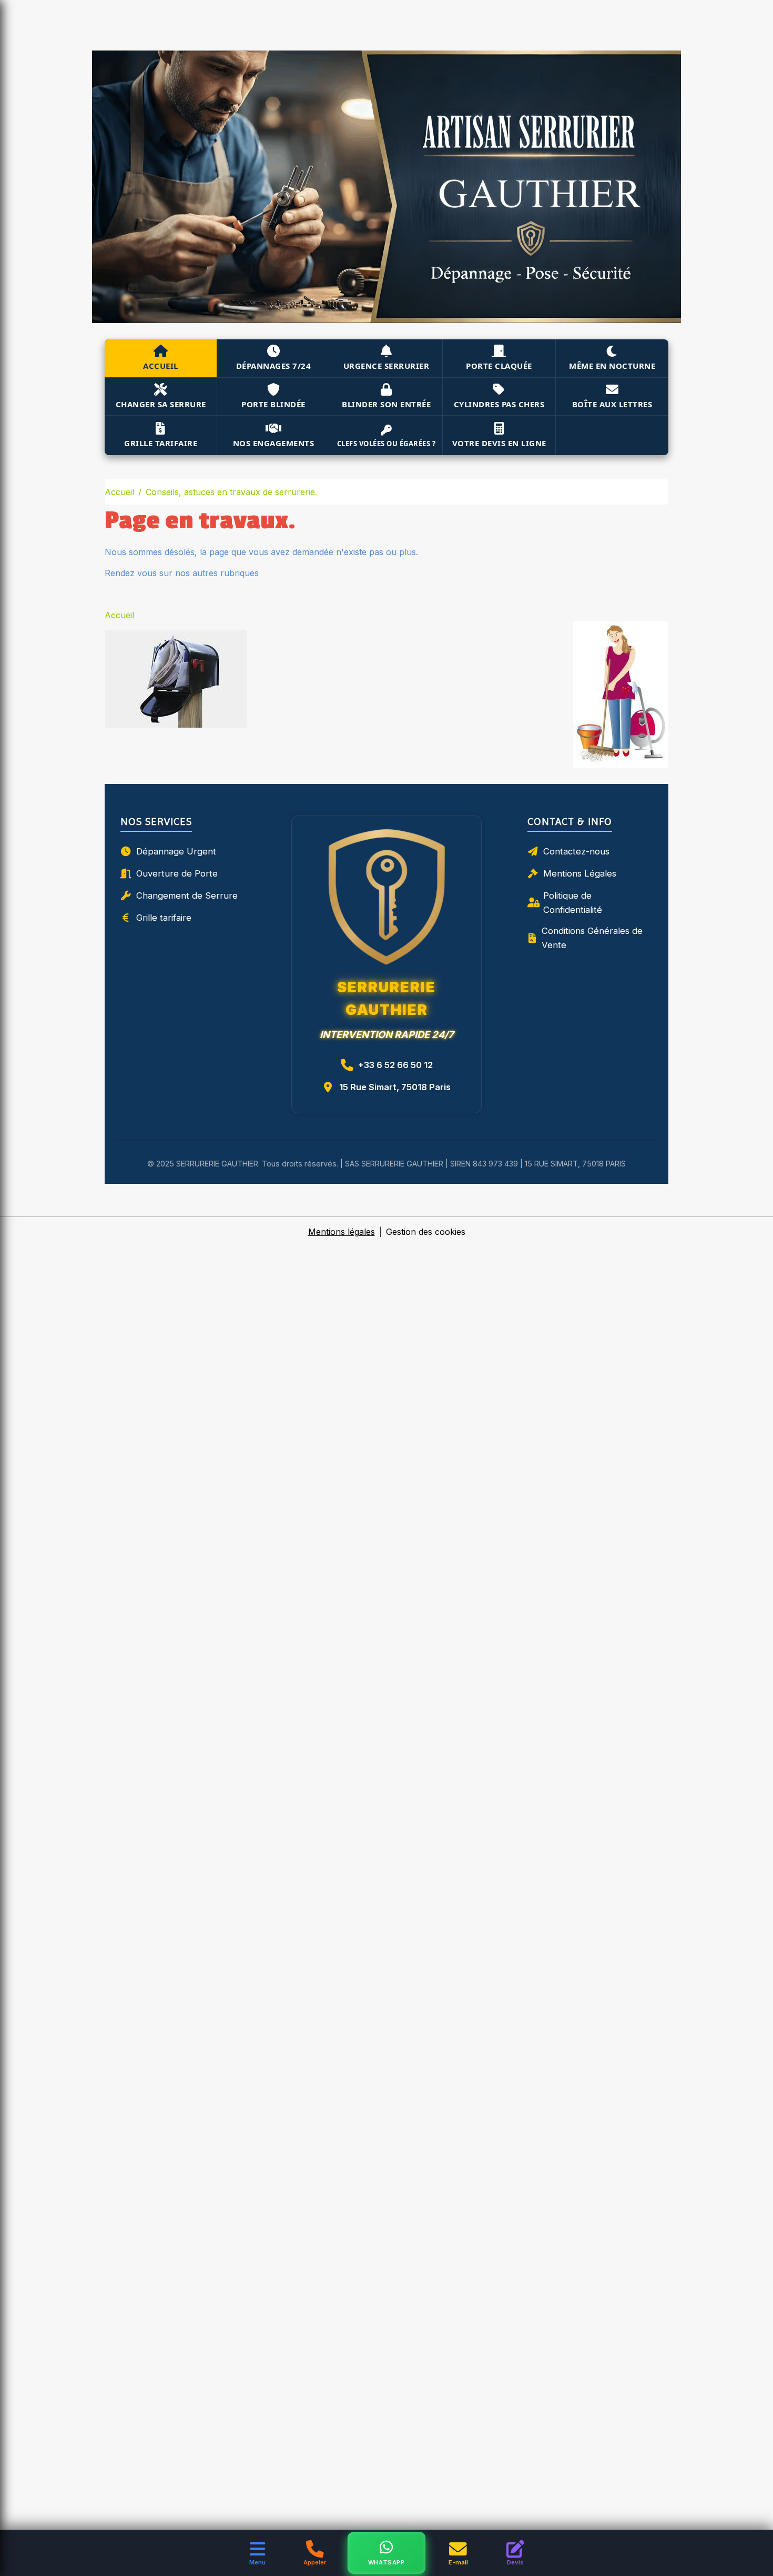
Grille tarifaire (161, 443)
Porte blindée (273, 404)
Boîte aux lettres (612, 404)
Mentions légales (342, 1232)
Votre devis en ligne (499, 443)
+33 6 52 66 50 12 (395, 1065)
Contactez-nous (576, 851)
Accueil (161, 366)
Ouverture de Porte (177, 873)
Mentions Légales (580, 873)
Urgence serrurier (387, 366)
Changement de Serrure (187, 895)
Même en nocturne (612, 366)
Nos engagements (274, 443)
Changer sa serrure (161, 404)
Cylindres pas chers (499, 404)
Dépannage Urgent (176, 851)
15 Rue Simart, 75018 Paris (395, 1087)
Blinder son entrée (386, 404)
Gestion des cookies (426, 1232)
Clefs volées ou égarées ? (387, 444)
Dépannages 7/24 (274, 366)
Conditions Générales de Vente (592, 938)
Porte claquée (499, 366)
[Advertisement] (191, 24)
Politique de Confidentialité (573, 903)
